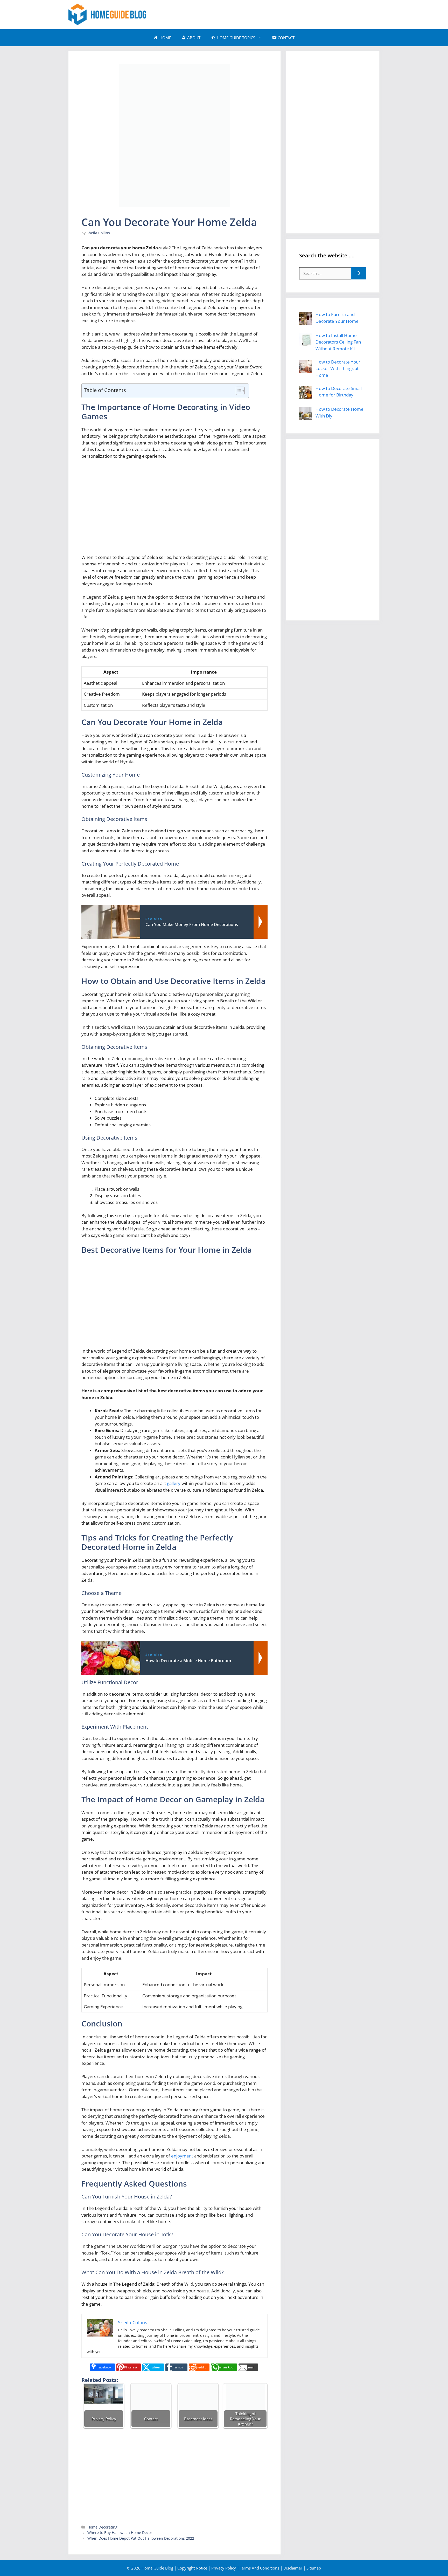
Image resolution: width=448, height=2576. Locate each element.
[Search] (359, 273)
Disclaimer (293, 2568)
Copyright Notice (192, 2568)
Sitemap (314, 2568)
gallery (174, 1483)
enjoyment (182, 2156)
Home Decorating (102, 2527)
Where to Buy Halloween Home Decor (120, 2533)
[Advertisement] (285, 14)
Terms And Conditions (260, 2568)
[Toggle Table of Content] (238, 391)
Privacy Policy (224, 2568)
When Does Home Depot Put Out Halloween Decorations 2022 (141, 2538)
